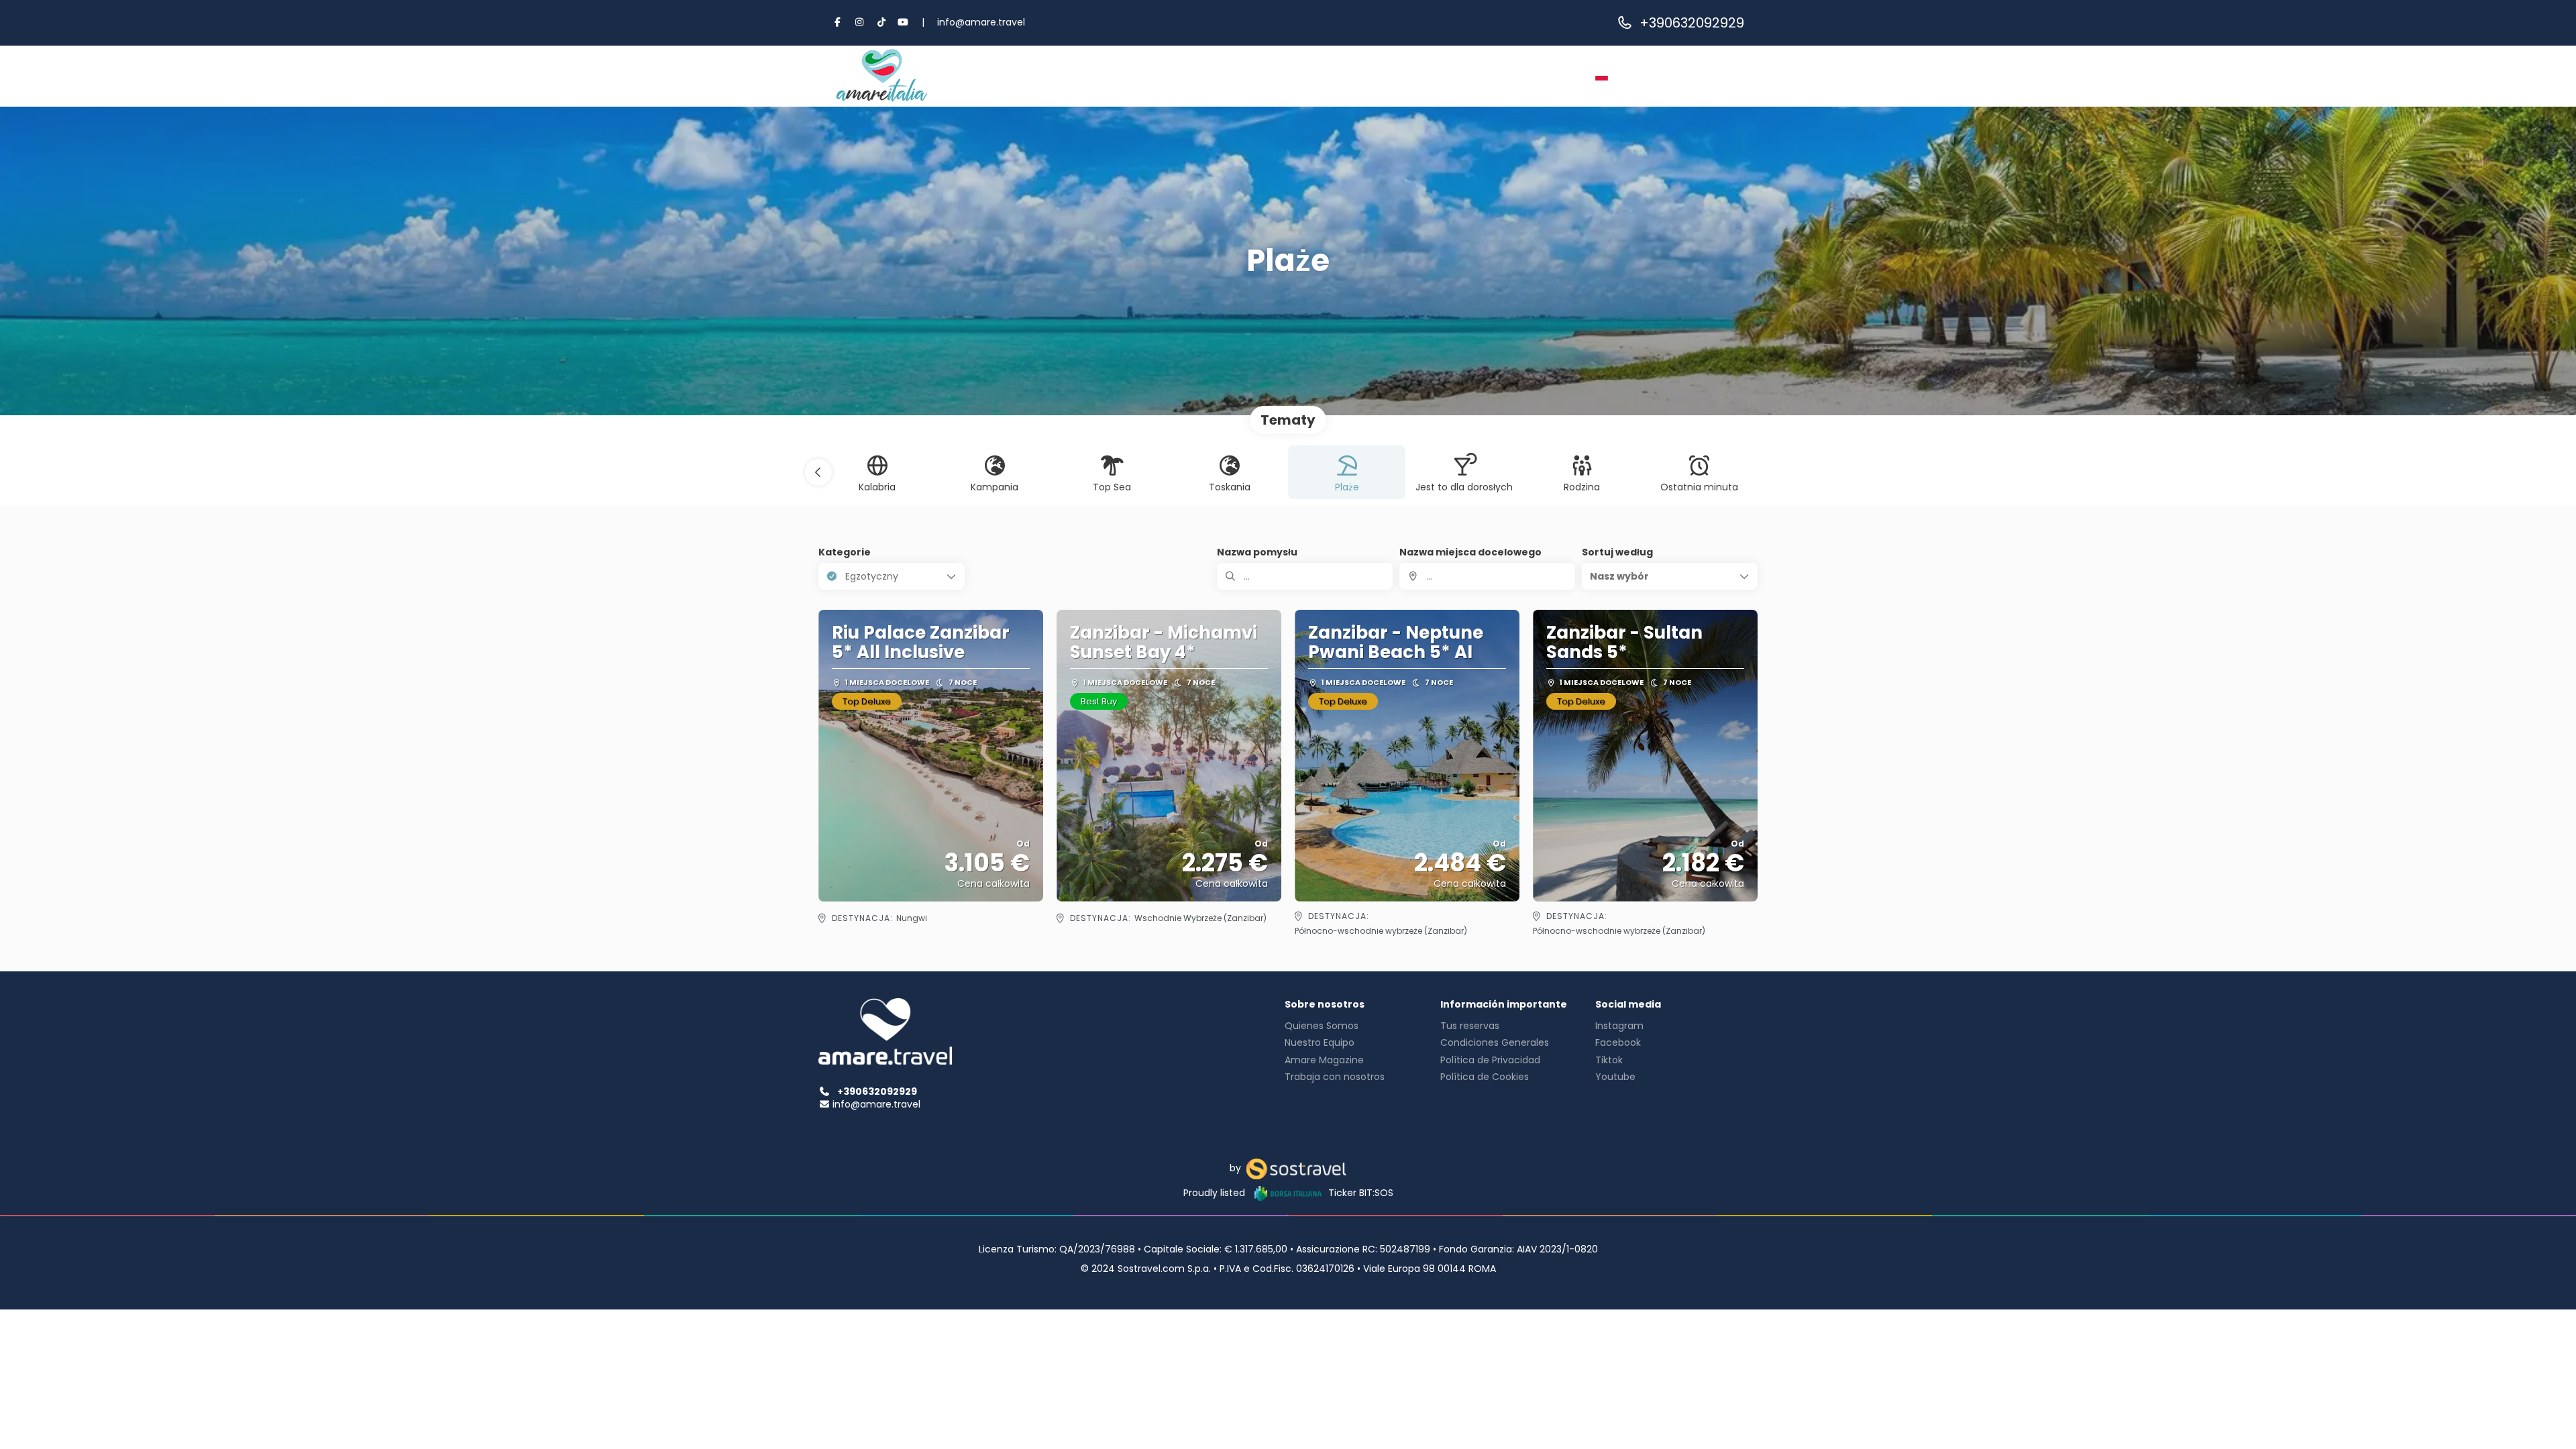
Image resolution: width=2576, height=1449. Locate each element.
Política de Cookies (1485, 1077)
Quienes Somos (1322, 1026)
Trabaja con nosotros (1335, 1077)
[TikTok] (881, 22)
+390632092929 (1692, 23)
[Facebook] (838, 22)
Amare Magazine (1324, 1060)
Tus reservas (1470, 1026)
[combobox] (1487, 576)
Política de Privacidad (1490, 1060)
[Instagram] (860, 22)
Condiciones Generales (1495, 1042)
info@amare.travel (981, 22)
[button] (818, 472)
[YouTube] (904, 22)
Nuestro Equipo (1320, 1042)
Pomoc (1503, 76)
